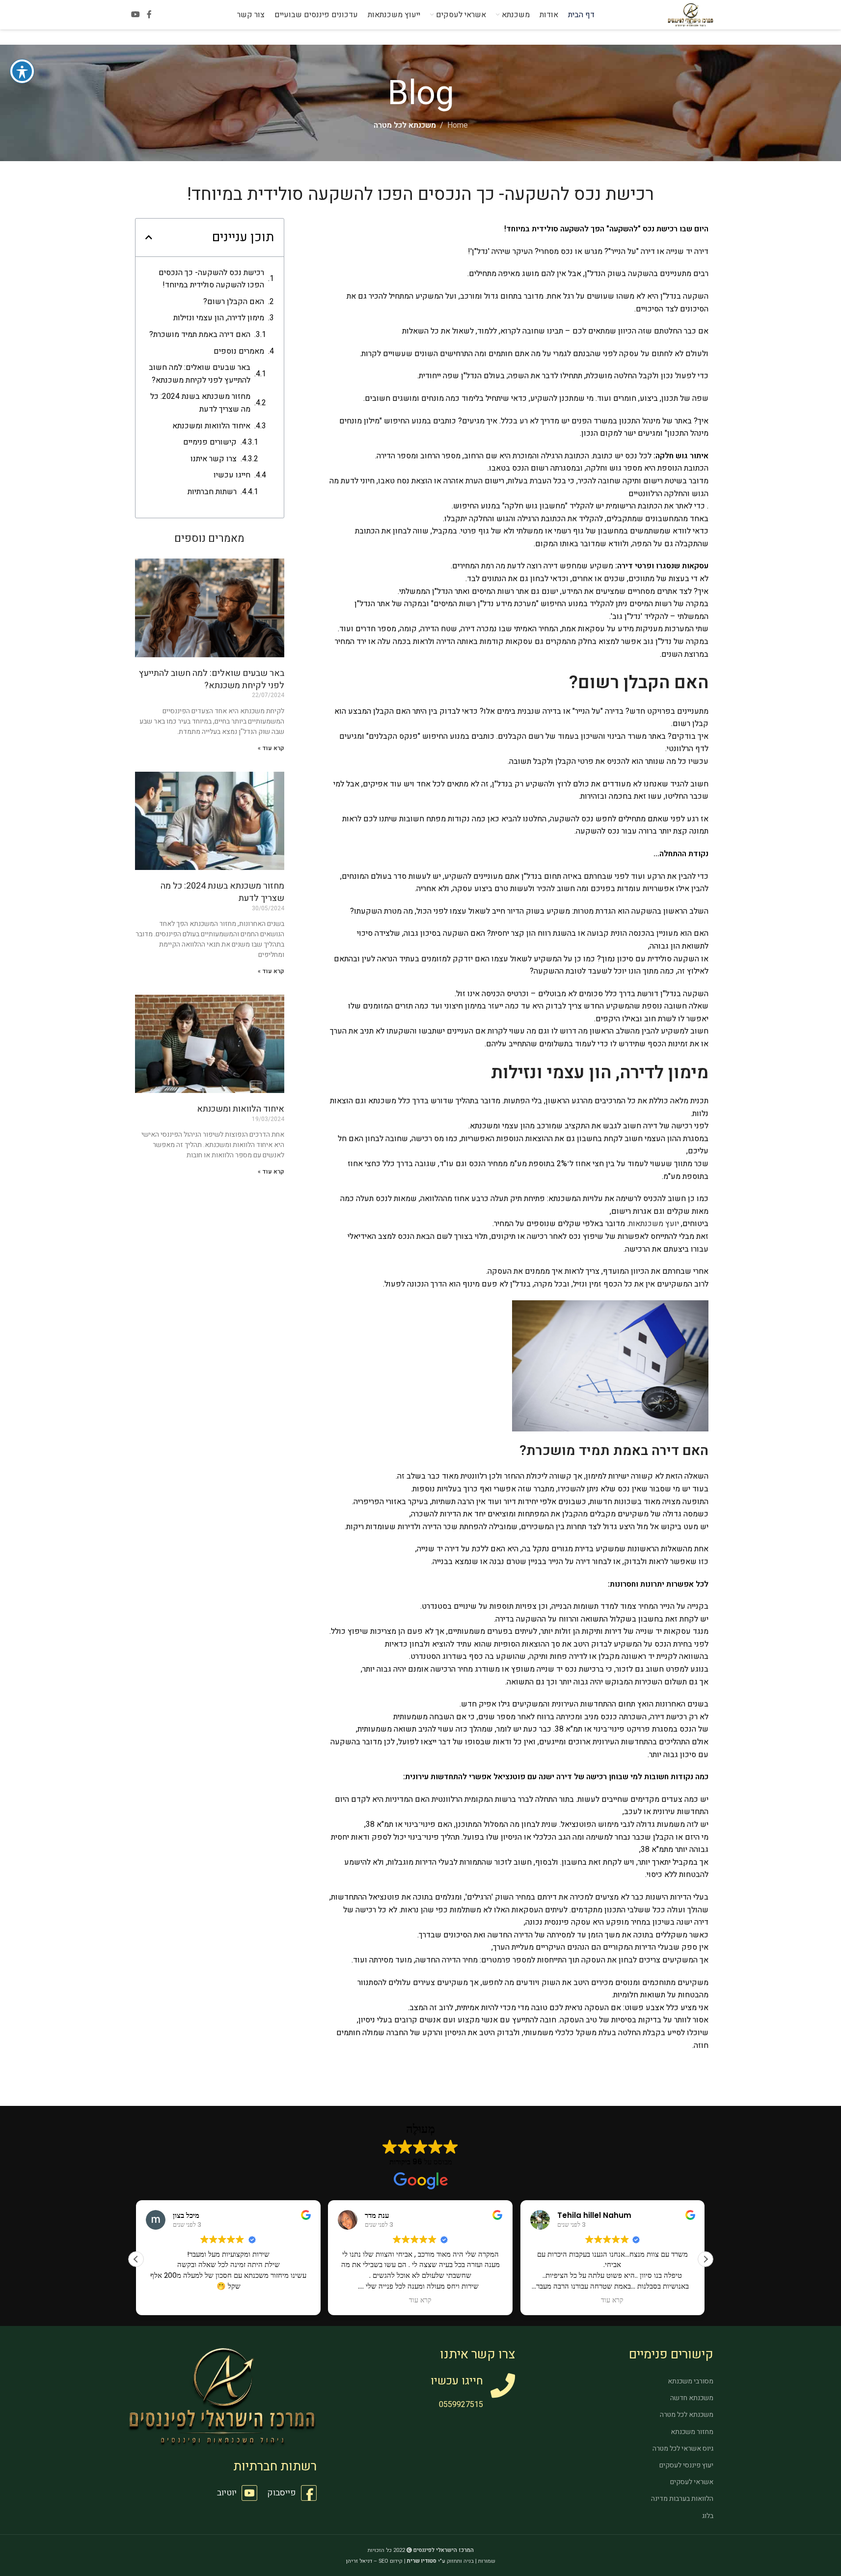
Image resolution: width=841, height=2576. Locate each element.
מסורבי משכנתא (691, 2381)
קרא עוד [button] (420, 2300)
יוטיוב (227, 2493)
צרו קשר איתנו (214, 459)
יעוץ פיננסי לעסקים (686, 2465)
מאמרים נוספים (239, 351)
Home (458, 125)
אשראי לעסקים (692, 2482)
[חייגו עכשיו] (503, 2385)
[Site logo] (690, 14)
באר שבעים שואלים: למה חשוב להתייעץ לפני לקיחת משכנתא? (200, 374)
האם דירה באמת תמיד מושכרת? (199, 335)
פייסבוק (282, 2493)
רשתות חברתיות (212, 492)
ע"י (426, 2561)
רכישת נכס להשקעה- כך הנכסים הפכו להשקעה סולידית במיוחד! (211, 279)
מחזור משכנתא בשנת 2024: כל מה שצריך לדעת (200, 403)
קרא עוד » (271, 748)
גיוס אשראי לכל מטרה (683, 2449)
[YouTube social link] (136, 14)
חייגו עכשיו (232, 475)
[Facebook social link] (149, 14)
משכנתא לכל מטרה (405, 125)
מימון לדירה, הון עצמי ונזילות (219, 318)
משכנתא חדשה (692, 2398)
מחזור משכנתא (692, 2432)
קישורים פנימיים (210, 442)
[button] (149, 237)
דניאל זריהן (359, 2561)
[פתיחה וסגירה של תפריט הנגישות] (22, 71)
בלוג (708, 2516)
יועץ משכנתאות (654, 1224)
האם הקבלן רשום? (234, 302)
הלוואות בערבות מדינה (682, 2499)
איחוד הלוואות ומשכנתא (211, 426)
